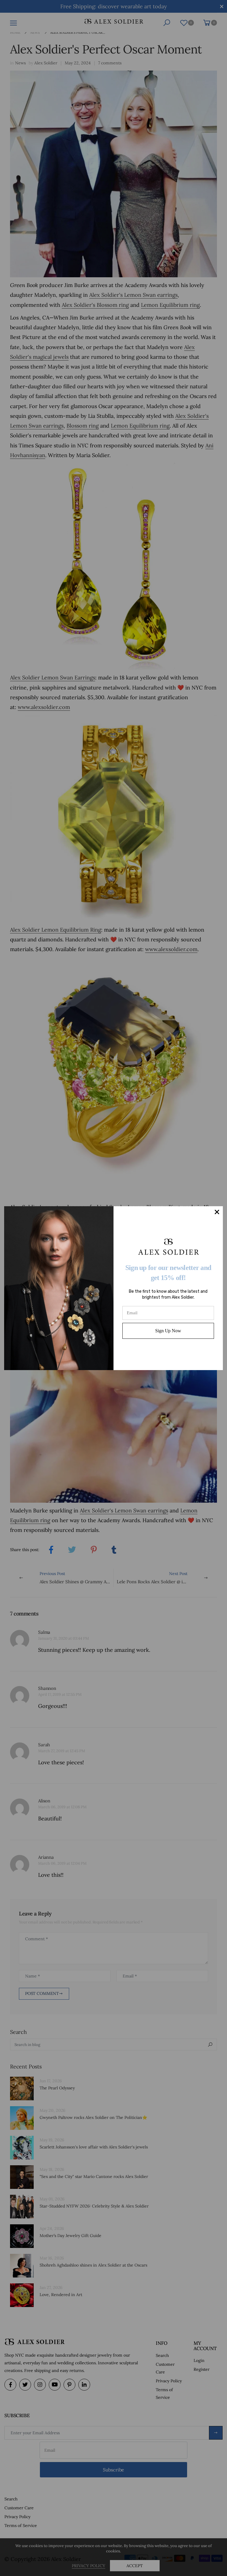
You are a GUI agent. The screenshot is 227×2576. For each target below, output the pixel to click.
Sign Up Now (168, 1331)
